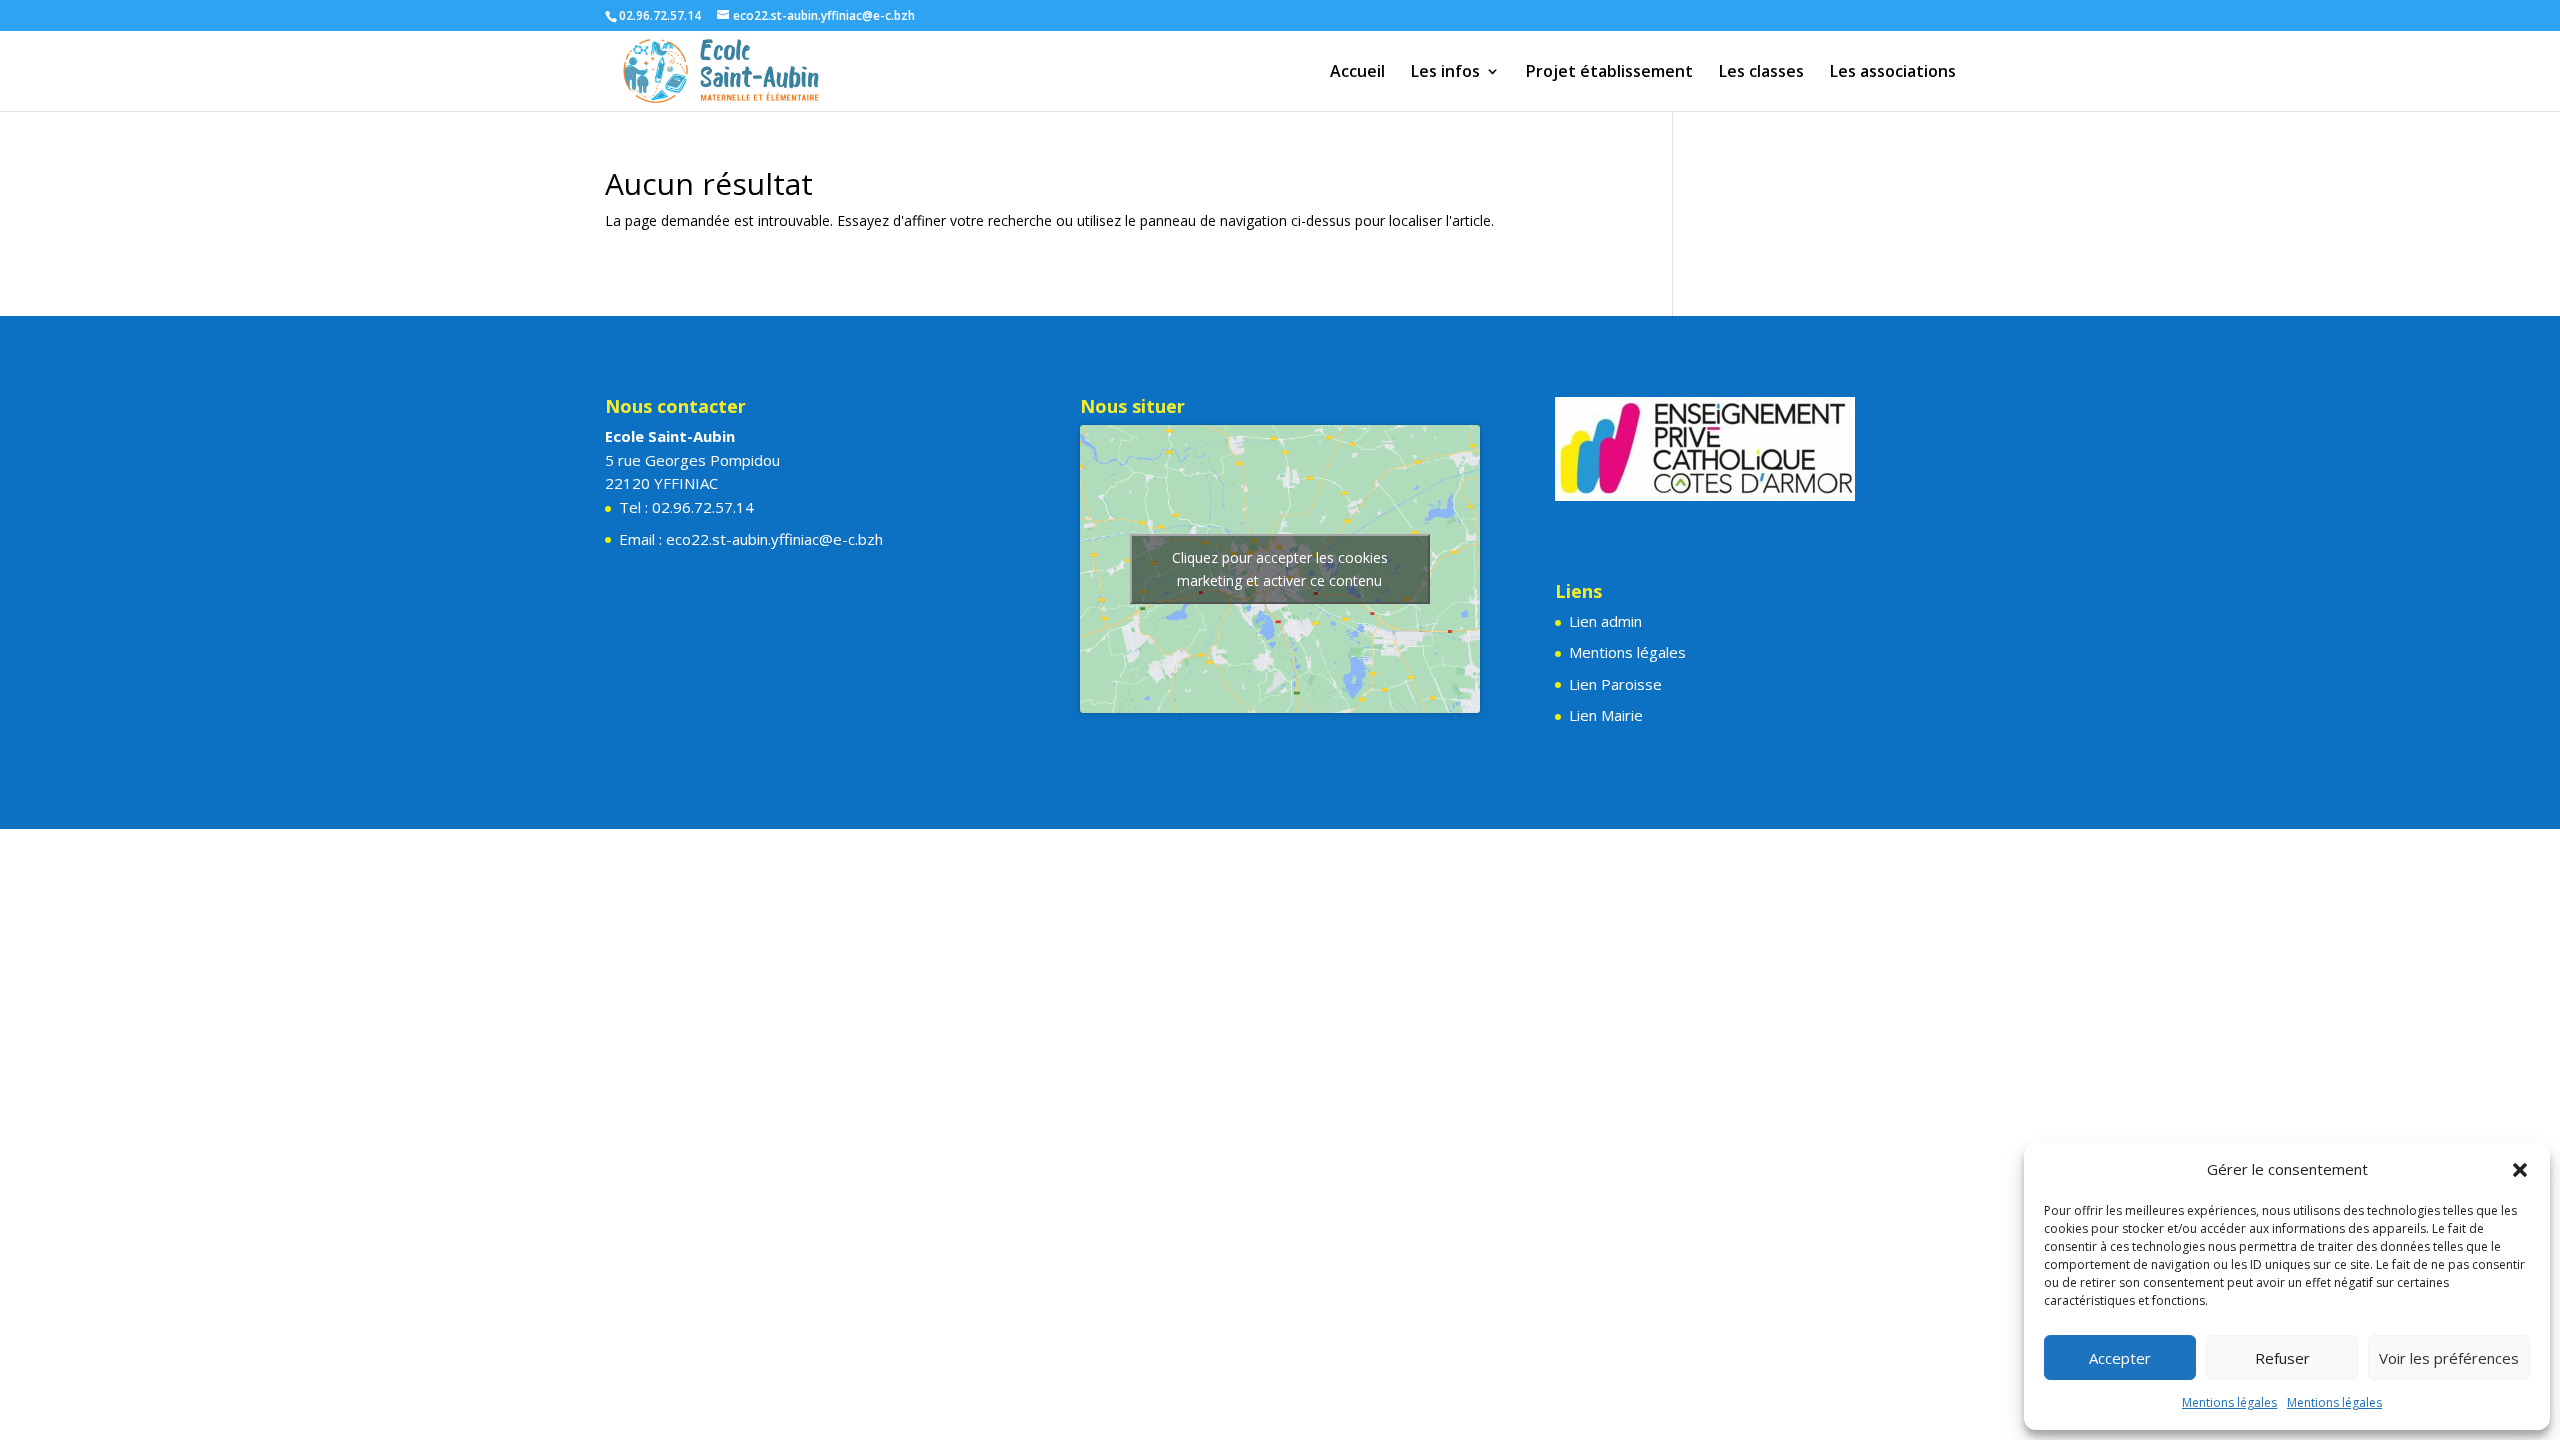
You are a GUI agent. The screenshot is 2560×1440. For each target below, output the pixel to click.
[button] (2520, 1170)
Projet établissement (1609, 73)
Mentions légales (2229, 1402)
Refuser (2282, 1358)
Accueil (1357, 73)
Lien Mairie (1606, 715)
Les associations (1893, 73)
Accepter (2120, 1358)
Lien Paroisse (1615, 684)
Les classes (1761, 73)
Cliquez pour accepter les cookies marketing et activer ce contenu (1280, 569)
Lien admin (1605, 621)
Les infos (1445, 73)
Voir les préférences (2449, 1358)
